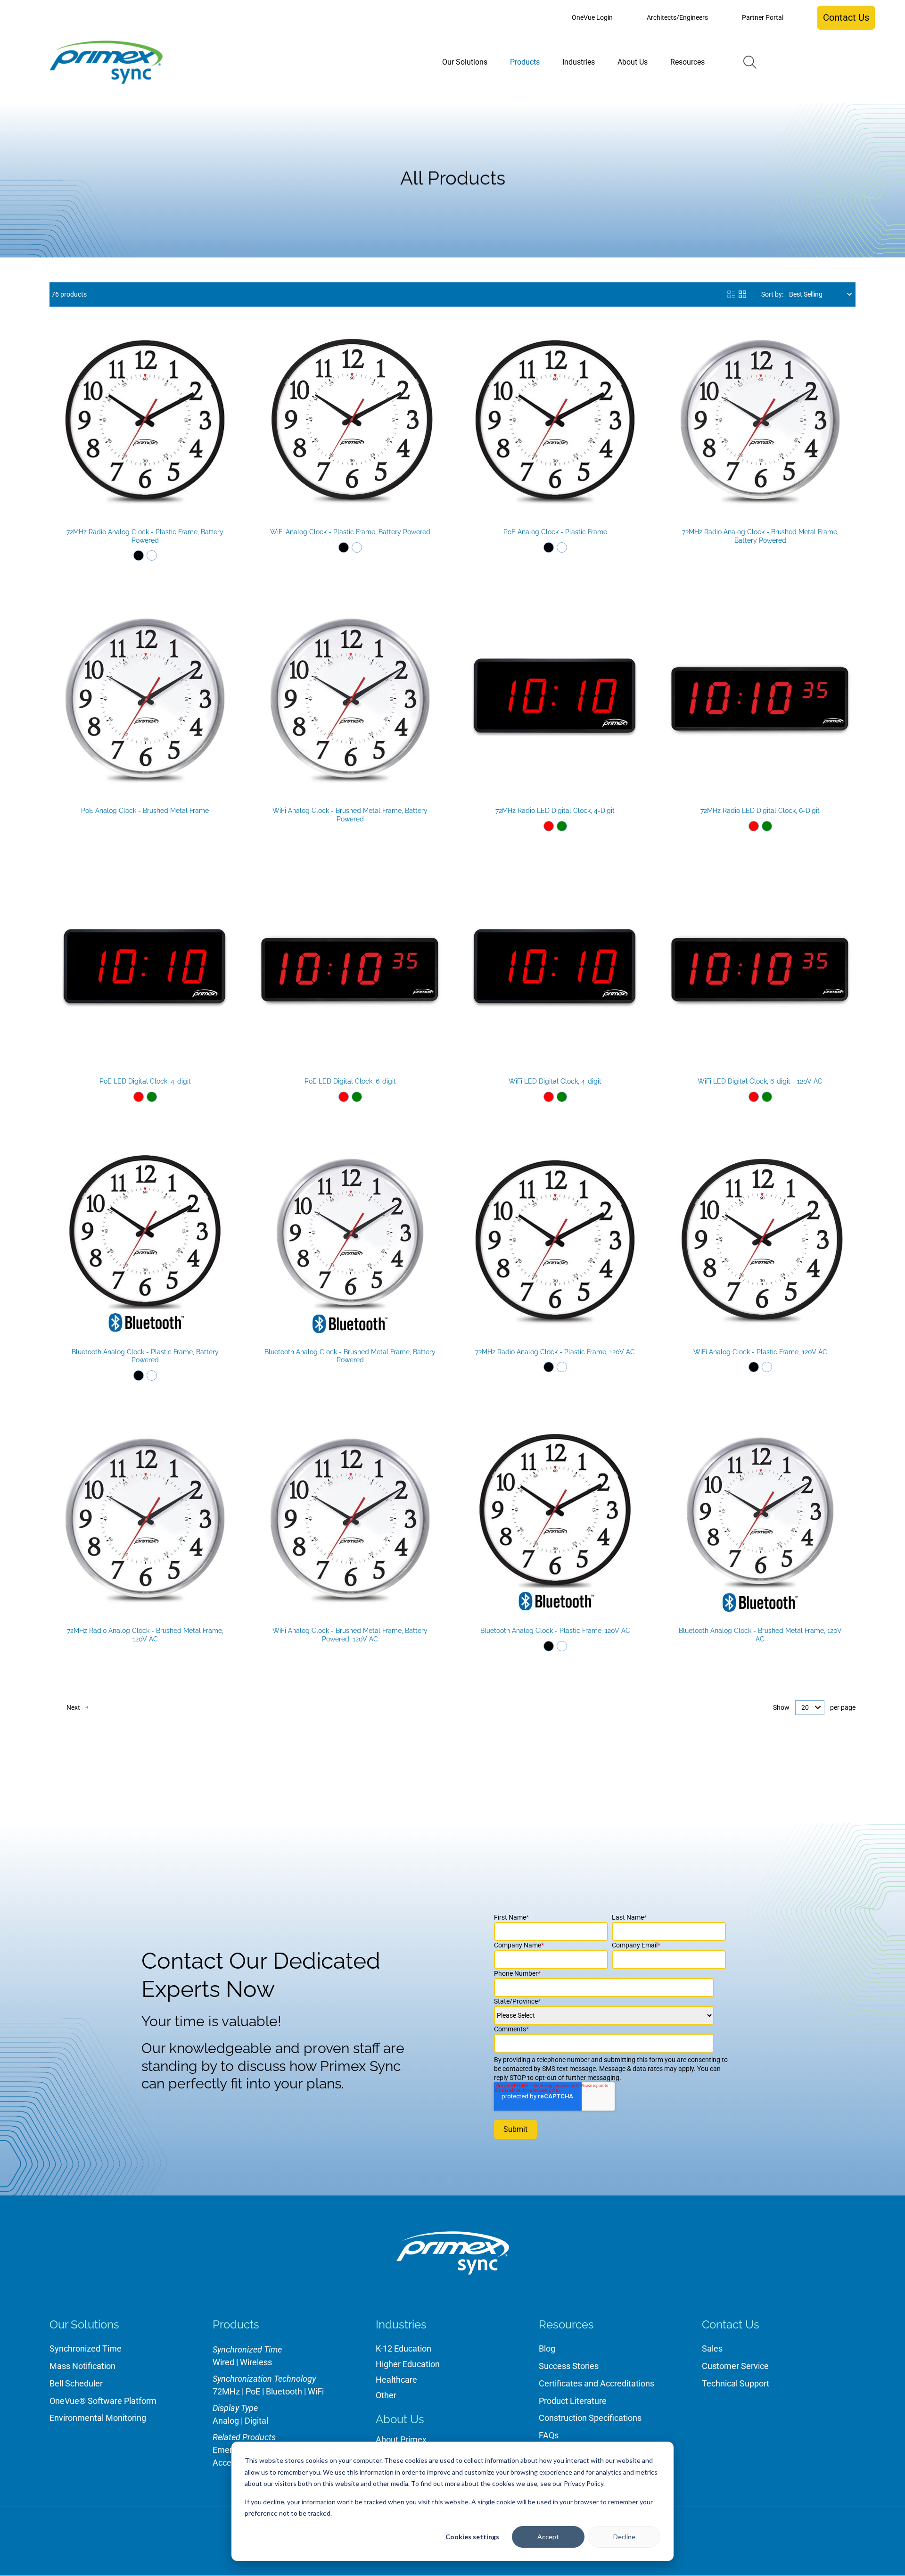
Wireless (256, 2362)
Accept (548, 2537)
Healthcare (396, 2380)
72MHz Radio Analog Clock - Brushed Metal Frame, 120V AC (145, 1635)
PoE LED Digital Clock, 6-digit (350, 1081)
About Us (400, 2419)
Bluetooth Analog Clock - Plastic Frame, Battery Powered (145, 1356)
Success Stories (569, 2366)
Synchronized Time (86, 2348)
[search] (750, 62)
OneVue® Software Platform (103, 2401)
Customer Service (735, 2366)
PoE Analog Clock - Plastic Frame (555, 532)
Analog (226, 2421)
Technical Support (736, 2383)
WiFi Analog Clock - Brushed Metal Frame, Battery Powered (350, 815)
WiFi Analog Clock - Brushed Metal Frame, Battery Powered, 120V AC (350, 1635)
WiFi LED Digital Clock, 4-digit (555, 1081)
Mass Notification (82, 2366)
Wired (223, 2362)
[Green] (562, 826)
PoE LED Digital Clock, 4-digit (145, 1081)
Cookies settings (472, 2537)
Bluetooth (284, 2391)
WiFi (316, 2391)
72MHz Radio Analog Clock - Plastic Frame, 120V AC (555, 1352)
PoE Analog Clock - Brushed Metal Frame (145, 811)
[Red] (549, 826)
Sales (712, 2348)
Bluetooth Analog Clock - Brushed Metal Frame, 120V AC (760, 1635)
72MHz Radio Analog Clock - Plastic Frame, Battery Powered (145, 536)
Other (386, 2395)
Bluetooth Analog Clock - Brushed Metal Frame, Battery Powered (350, 1356)
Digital (256, 2421)
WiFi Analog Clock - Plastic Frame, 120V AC (760, 1352)
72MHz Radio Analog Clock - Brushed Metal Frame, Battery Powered (760, 536)
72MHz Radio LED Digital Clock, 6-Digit (760, 811)
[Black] (139, 555)
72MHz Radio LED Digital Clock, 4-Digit (555, 811)
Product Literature (573, 2401)
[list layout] (731, 294)
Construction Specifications (590, 2418)
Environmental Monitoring (98, 2418)
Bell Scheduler (76, 2383)
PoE (253, 2391)
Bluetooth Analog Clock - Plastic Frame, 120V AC (555, 1631)
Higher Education (408, 2364)
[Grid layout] (742, 294)
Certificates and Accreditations (596, 2383)
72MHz (226, 2391)
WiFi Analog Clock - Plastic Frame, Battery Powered (350, 532)
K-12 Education (403, 2348)
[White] (152, 555)
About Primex (401, 2439)
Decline (624, 2537)
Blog (547, 2348)
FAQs (549, 2435)
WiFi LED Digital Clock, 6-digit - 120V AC (760, 1081)
